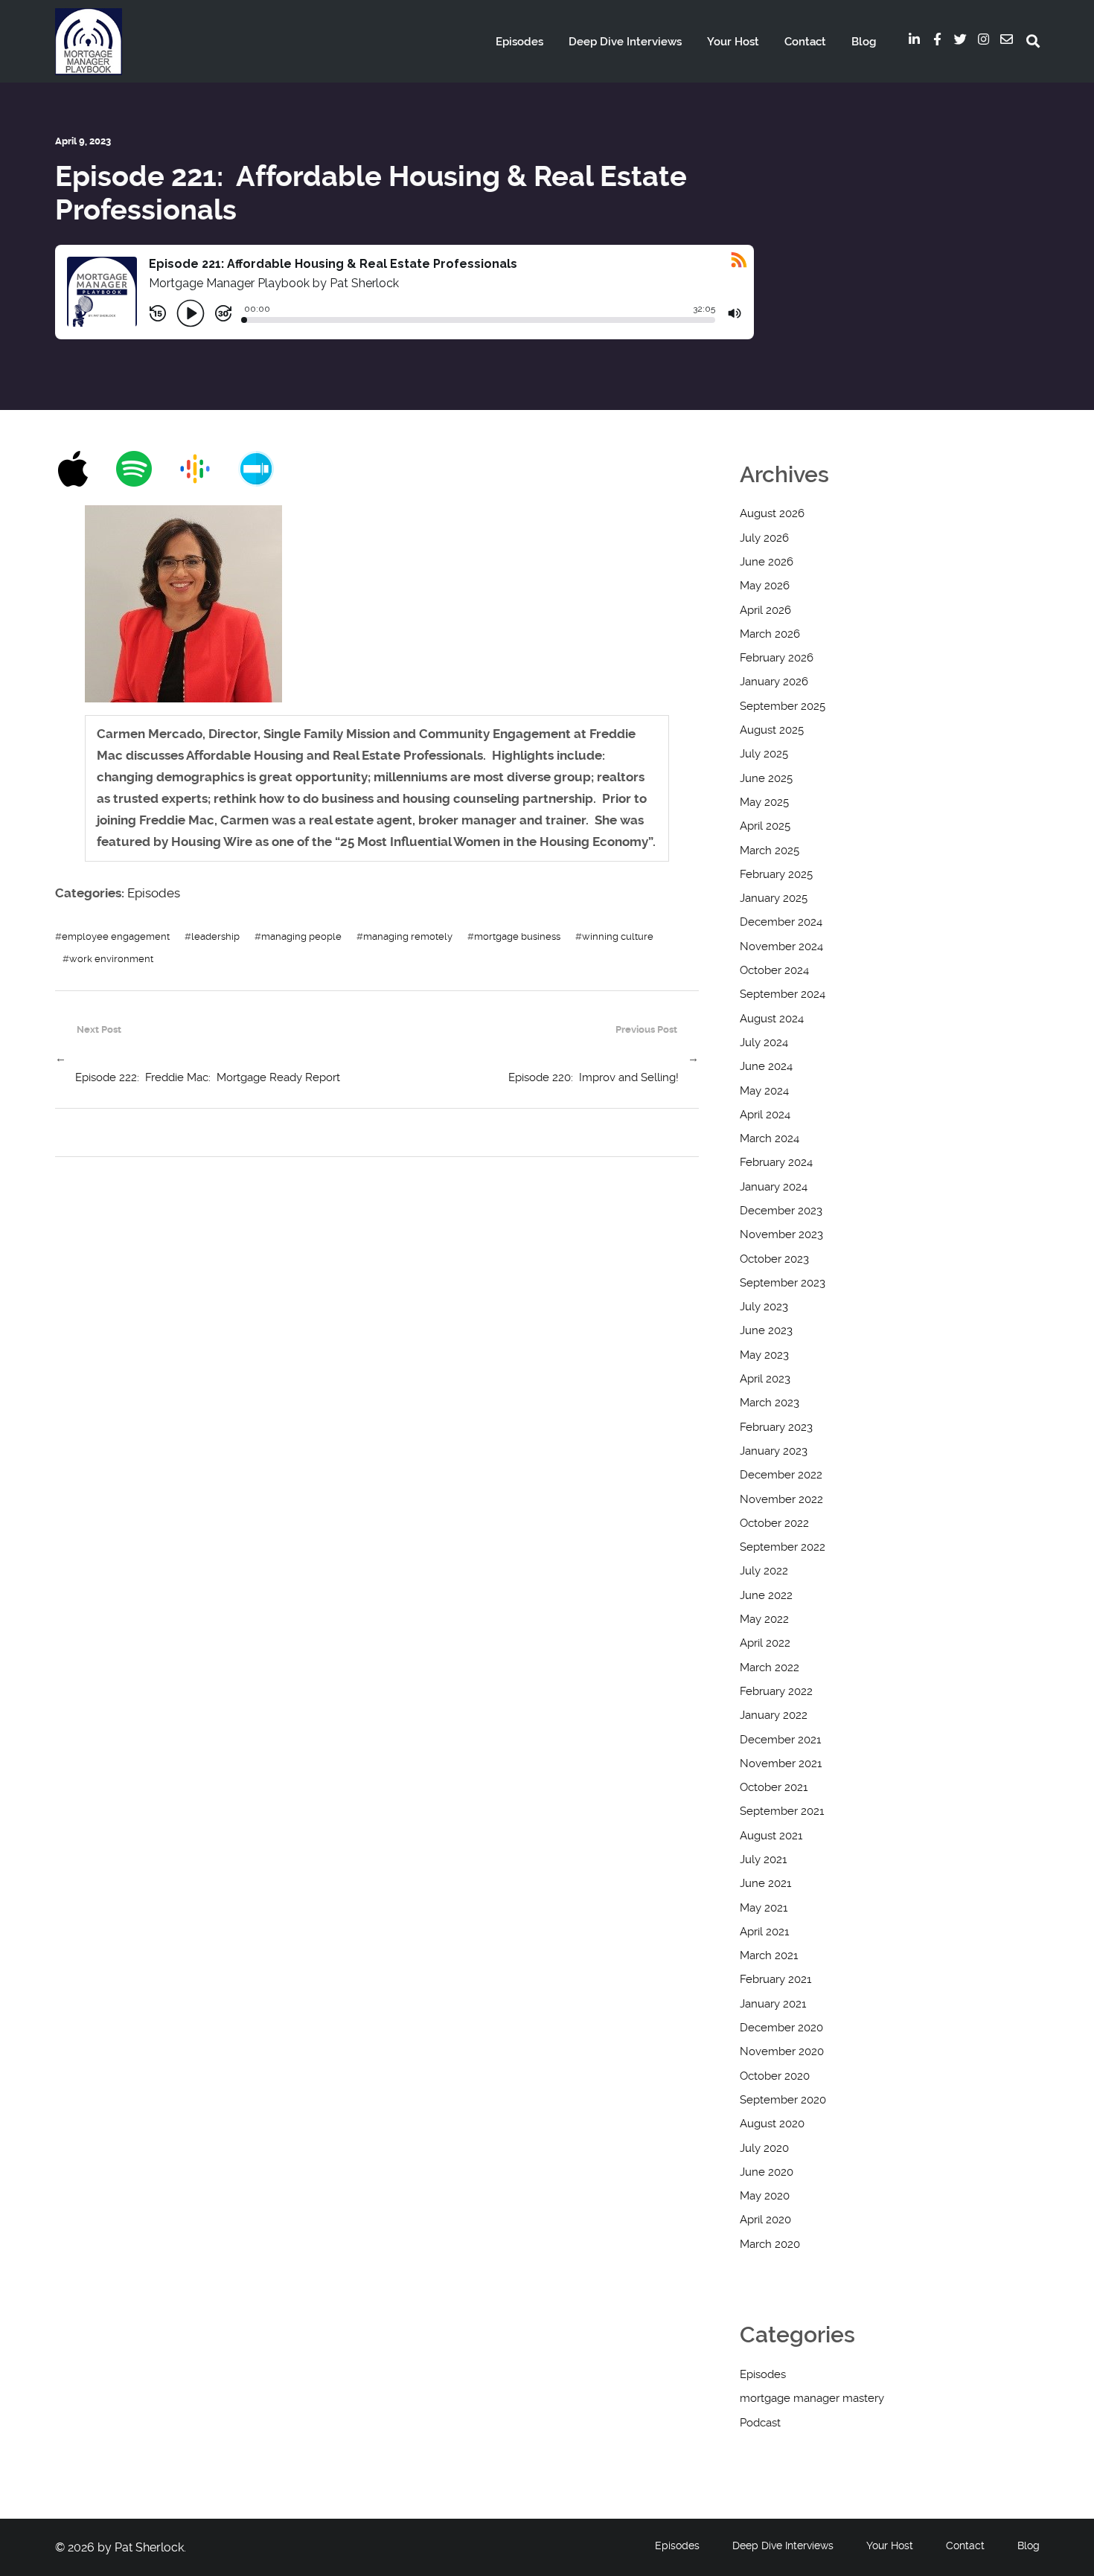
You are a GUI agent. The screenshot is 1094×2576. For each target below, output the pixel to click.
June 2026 (767, 562)
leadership (215, 936)
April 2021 (764, 1932)
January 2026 (774, 682)
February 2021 (775, 1979)
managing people (301, 936)
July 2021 (763, 1859)
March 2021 (769, 1955)
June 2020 (767, 2172)
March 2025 (770, 850)
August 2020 (772, 2124)
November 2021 (781, 1763)
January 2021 (773, 2004)
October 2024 (774, 970)
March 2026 (770, 634)
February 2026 (777, 658)
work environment (111, 958)
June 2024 (766, 1066)
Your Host (733, 42)
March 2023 (770, 1403)
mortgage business (517, 936)
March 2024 (770, 1138)
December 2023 (781, 1211)
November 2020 (782, 2051)
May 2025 (764, 802)
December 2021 (780, 1740)
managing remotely (408, 936)
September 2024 (783, 994)
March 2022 (770, 1667)
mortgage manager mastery (812, 2398)
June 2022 (766, 1595)
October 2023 (774, 1259)
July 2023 (764, 1307)
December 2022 (781, 1475)
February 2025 (776, 874)
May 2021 (764, 1908)
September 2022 (783, 1547)
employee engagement (116, 936)
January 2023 (774, 1451)
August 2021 (771, 1836)
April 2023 (765, 1379)
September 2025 (783, 706)
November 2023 (781, 1234)
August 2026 (772, 513)
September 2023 (783, 1283)
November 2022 (781, 1499)
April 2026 (765, 610)
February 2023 (776, 1427)
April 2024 (765, 1115)
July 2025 (764, 754)
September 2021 (782, 1811)
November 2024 (781, 946)
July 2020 (764, 2148)
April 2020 (765, 2220)
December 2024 (781, 922)
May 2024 (764, 1091)
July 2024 (764, 1042)
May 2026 (765, 586)
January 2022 (774, 1715)
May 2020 (765, 2196)
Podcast (760, 2423)
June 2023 (766, 1330)
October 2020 (775, 2076)
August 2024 (772, 1019)
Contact (805, 42)
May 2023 (764, 1355)
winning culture (618, 936)
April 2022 (765, 1643)
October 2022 (774, 1523)
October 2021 (774, 1787)
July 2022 (764, 1571)
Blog (864, 42)
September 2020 (783, 2100)
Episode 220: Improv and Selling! (594, 1077)
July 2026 (764, 538)
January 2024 (774, 1187)
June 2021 (765, 1883)
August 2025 (772, 730)
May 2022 (764, 1619)
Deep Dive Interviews (625, 42)
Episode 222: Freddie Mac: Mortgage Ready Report (208, 1077)
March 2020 (770, 2244)
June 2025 (766, 778)
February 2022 (776, 1691)
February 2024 (776, 1162)
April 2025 (765, 826)
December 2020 (781, 2028)
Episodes (519, 42)
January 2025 (774, 898)
